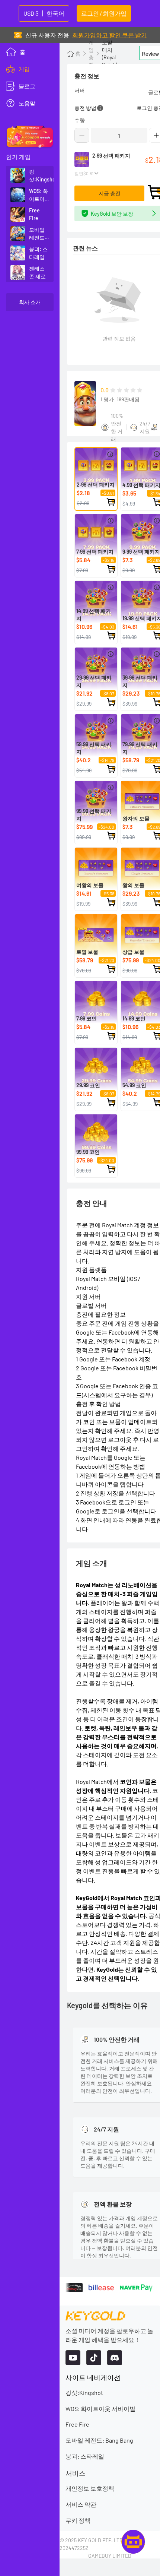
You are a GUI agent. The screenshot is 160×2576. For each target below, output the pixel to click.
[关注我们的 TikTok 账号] (94, 2358)
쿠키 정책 (78, 2520)
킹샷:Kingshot (84, 2393)
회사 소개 (30, 302)
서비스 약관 (81, 2504)
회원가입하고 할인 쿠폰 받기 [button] (110, 35)
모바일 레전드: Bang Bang (99, 2440)
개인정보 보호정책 (90, 2488)
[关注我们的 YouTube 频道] (73, 2358)
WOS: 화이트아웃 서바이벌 (100, 2409)
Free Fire (77, 2424)
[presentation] (30, 69)
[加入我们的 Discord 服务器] (115, 2358)
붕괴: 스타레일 (85, 2456)
